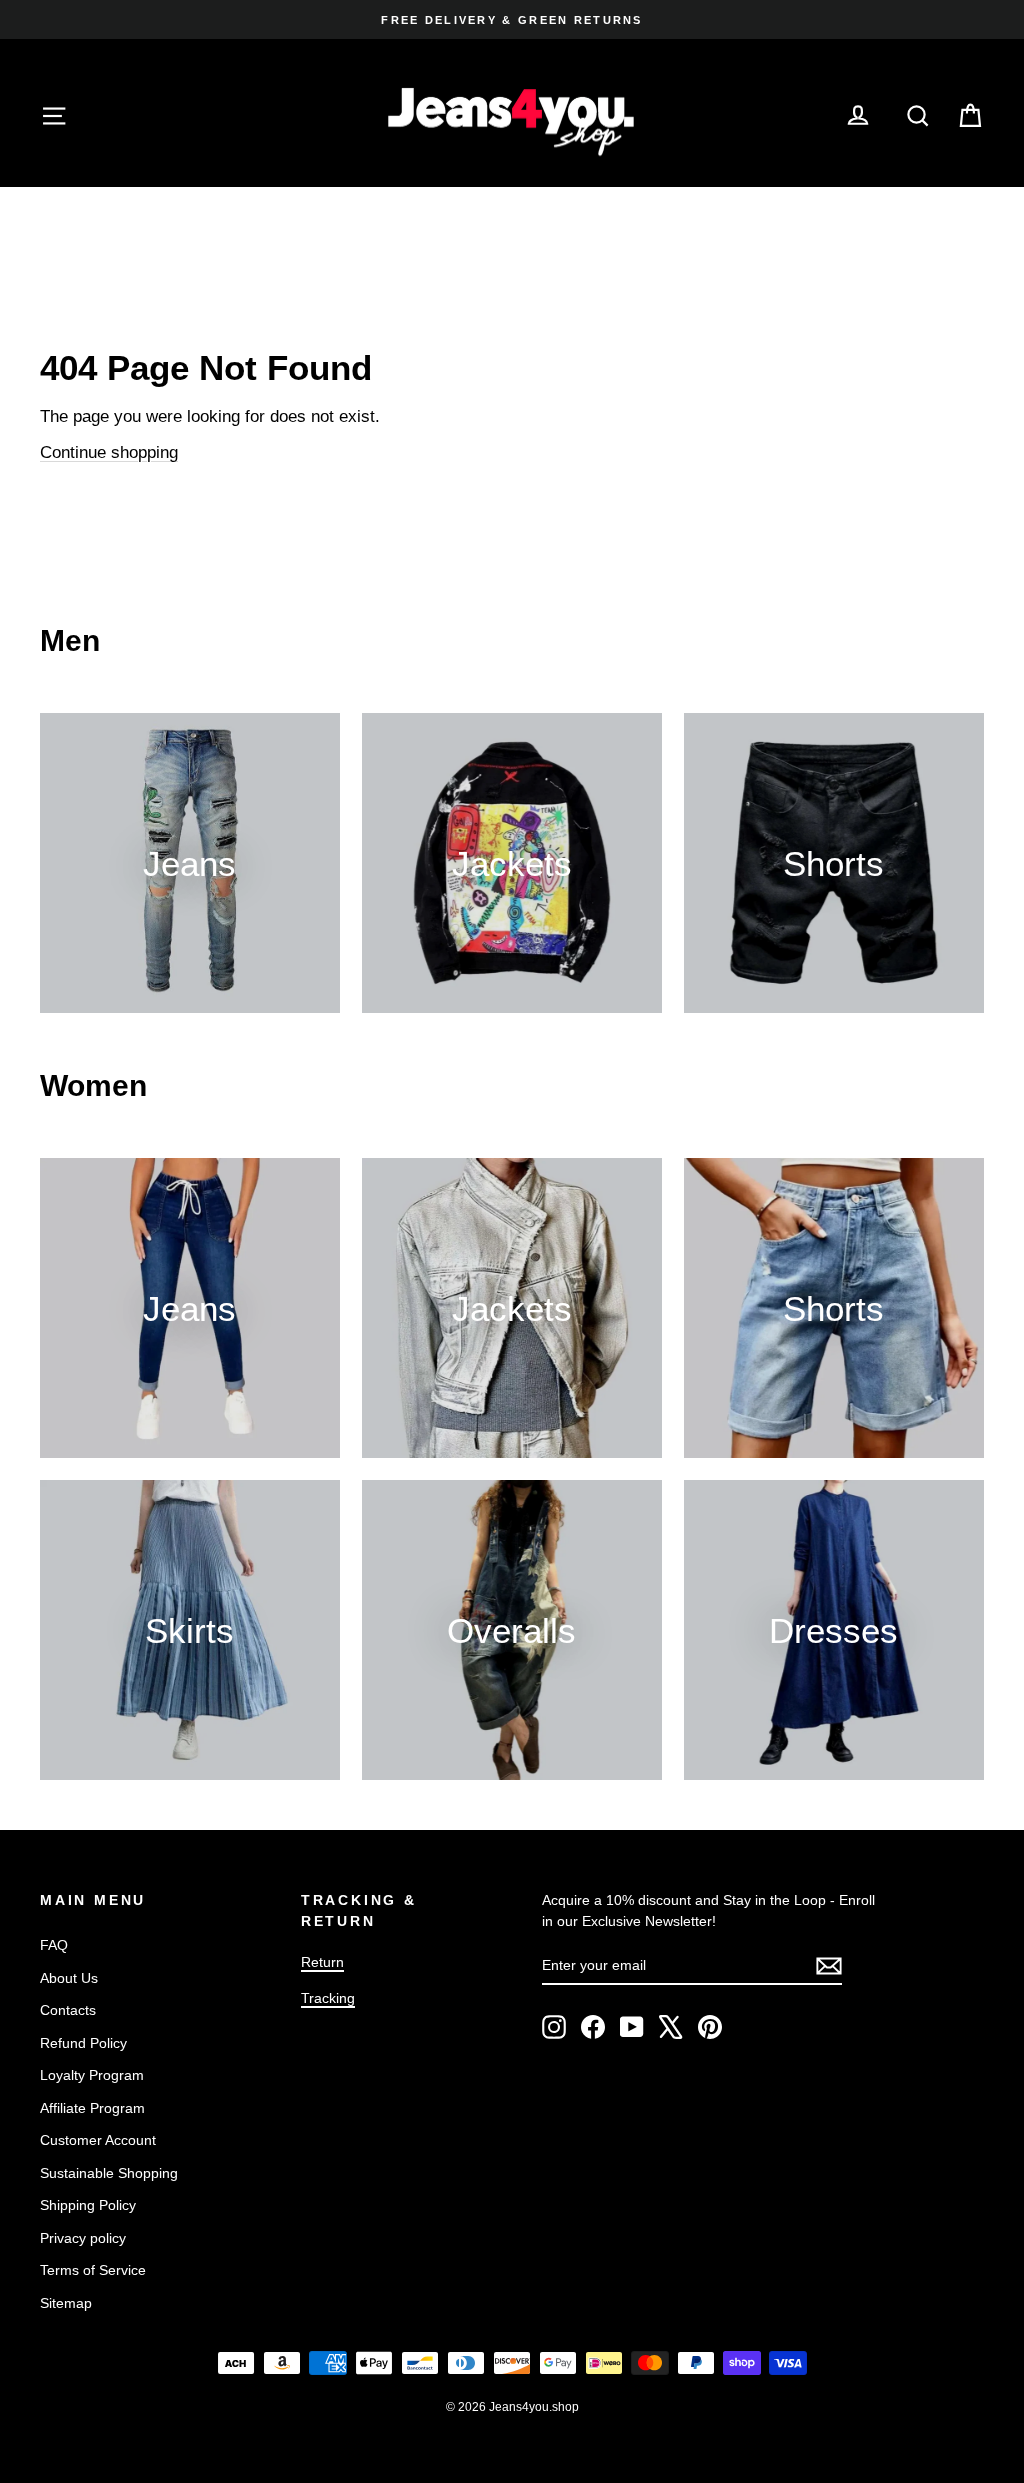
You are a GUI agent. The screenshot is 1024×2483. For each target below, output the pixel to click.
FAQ (54, 1945)
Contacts (68, 2010)
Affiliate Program (92, 2108)
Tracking (328, 1998)
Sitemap (66, 2303)
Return (322, 1962)
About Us (69, 1978)
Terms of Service (93, 2270)
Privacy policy (83, 2238)
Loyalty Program (92, 2075)
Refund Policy (83, 2043)
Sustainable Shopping (109, 2173)
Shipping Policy (88, 2205)
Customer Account (98, 2140)
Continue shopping (109, 452)
